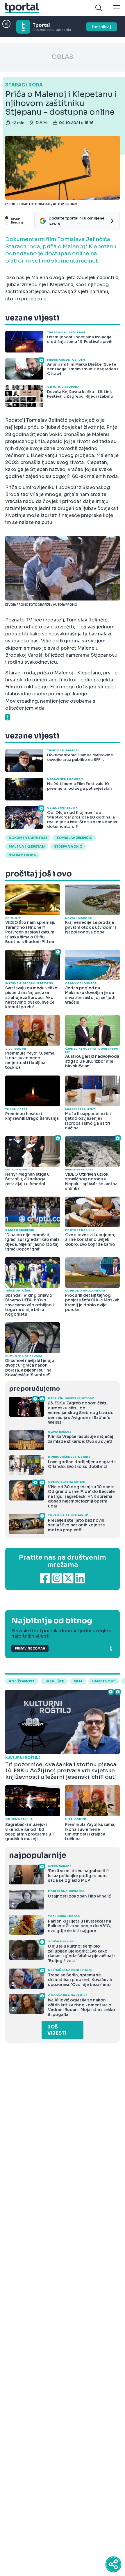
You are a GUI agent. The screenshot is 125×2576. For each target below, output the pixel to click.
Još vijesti (57, 2030)
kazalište (54, 1681)
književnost (22, 1681)
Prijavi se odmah (30, 1648)
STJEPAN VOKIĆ (68, 846)
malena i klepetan (27, 846)
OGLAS (63, 57)
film (78, 1681)
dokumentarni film (28, 838)
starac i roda (22, 855)
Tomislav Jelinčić (74, 838)
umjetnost (104, 1681)
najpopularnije (37, 1855)
